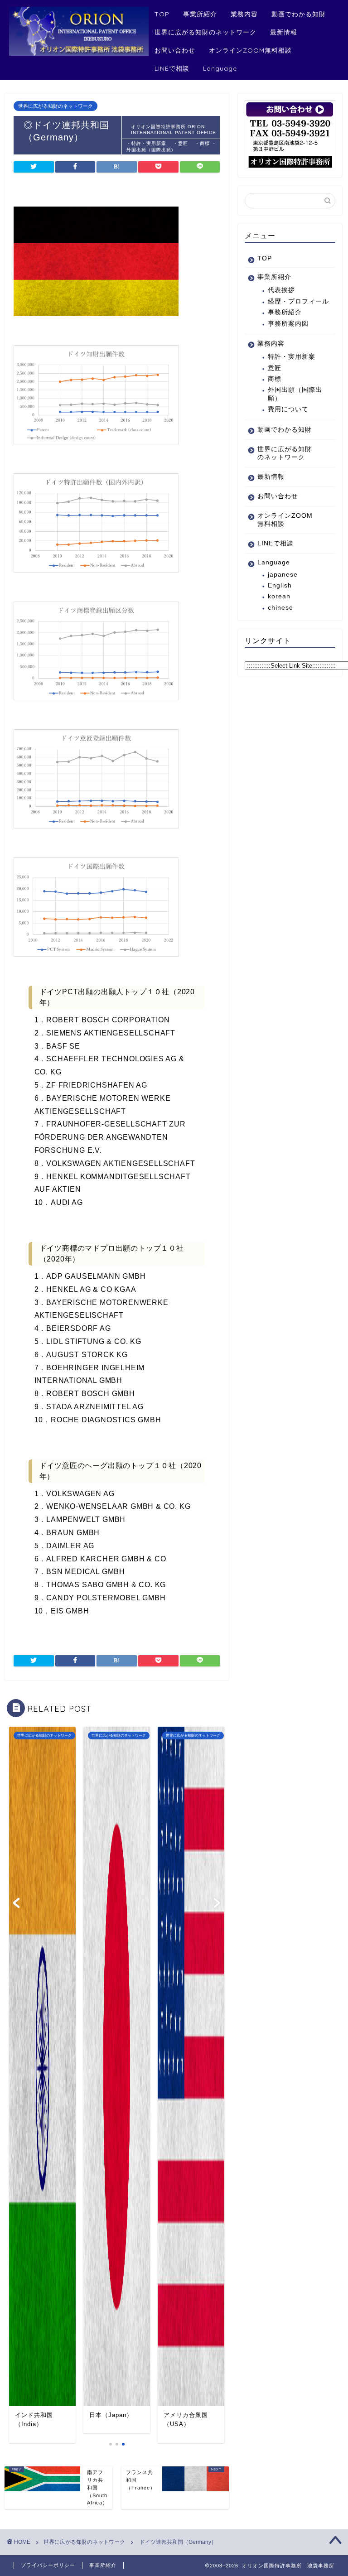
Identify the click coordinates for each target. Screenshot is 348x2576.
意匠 (275, 368)
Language (220, 68)
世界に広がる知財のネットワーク (205, 32)
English (280, 585)
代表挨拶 (281, 290)
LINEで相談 (172, 68)
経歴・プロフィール (298, 301)
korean (279, 596)
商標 (275, 379)
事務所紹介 (285, 312)
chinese (280, 608)
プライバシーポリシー (48, 2565)
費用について (288, 409)
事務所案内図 (288, 324)
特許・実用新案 (295, 357)
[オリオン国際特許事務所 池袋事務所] (79, 53)
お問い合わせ (175, 50)
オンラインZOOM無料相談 (250, 50)
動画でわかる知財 (299, 14)
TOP (162, 14)
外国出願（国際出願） (295, 394)
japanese (283, 575)
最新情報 (284, 32)
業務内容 (244, 14)
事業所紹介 (200, 14)
